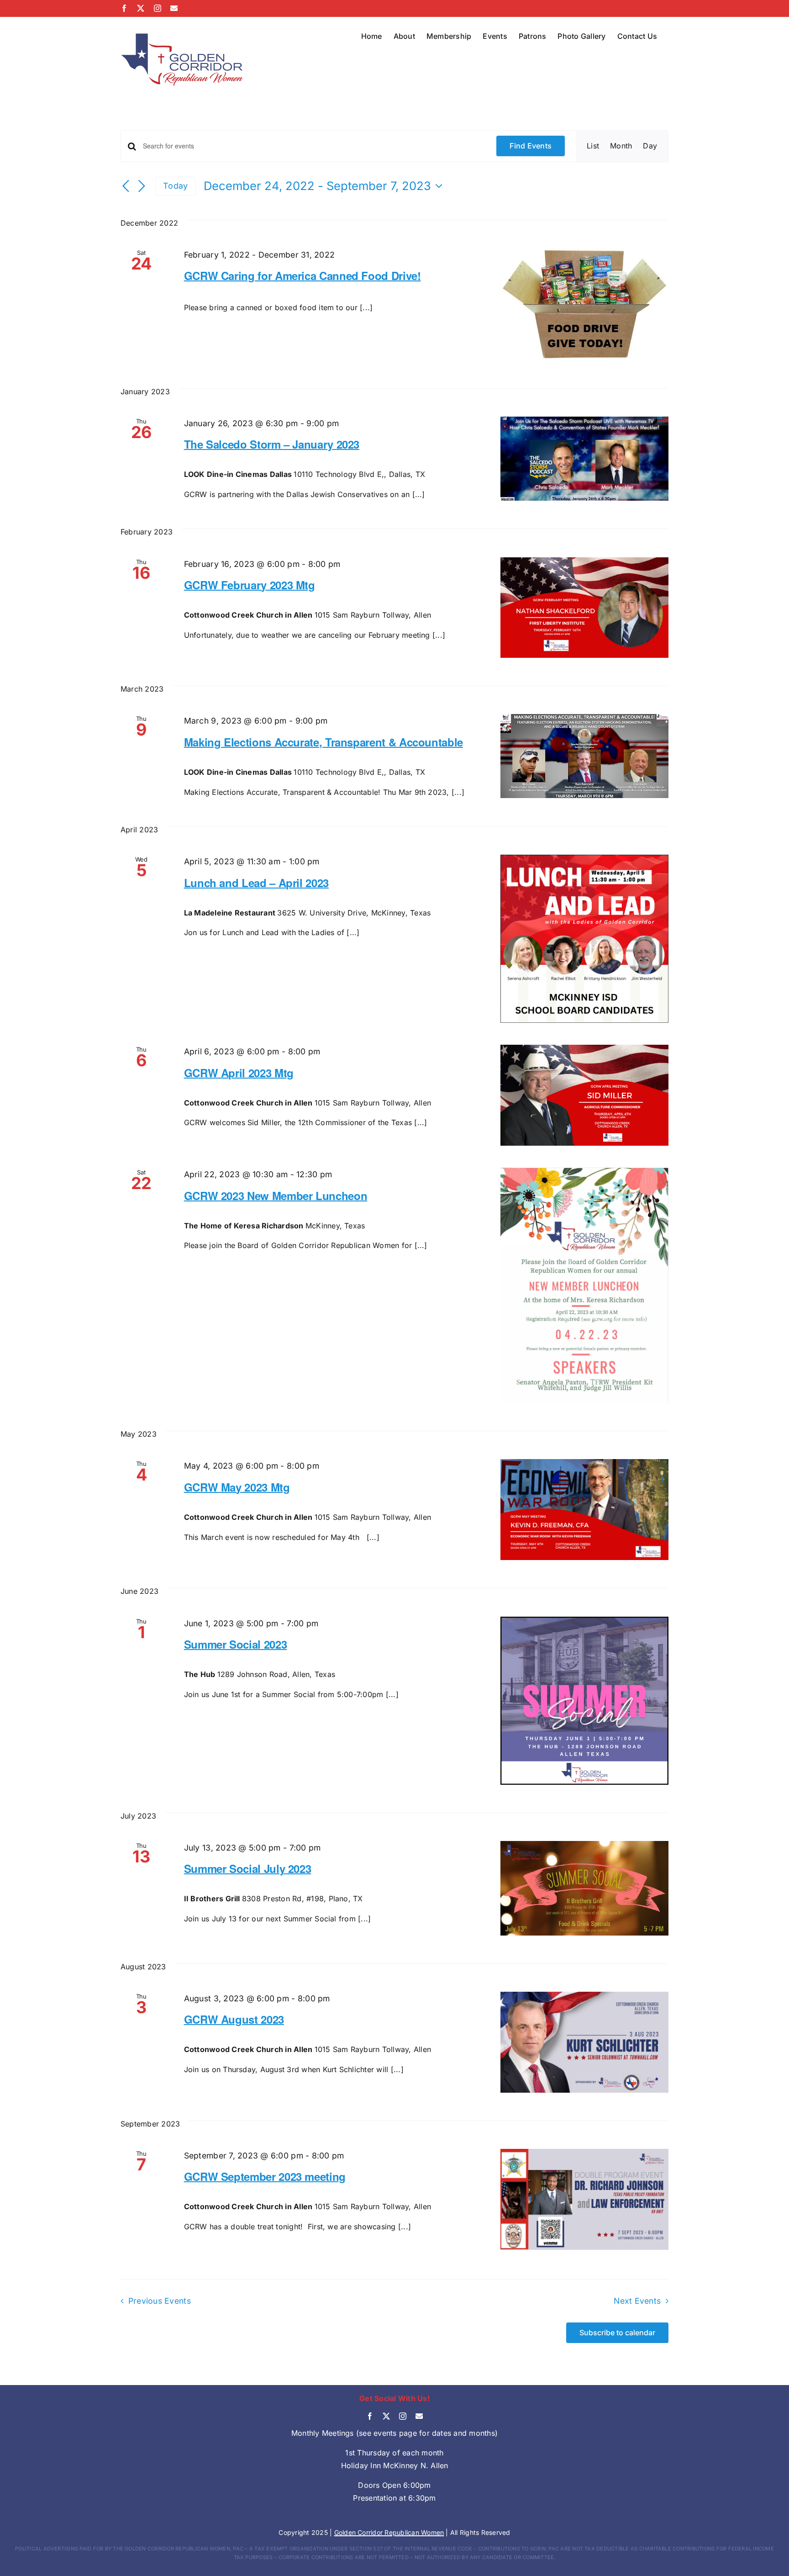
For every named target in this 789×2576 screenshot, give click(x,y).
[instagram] (403, 2416)
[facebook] (370, 2416)
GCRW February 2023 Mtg (250, 585)
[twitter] (386, 2416)
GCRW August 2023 (234, 2019)
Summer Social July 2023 (248, 1868)
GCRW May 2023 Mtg (237, 1487)
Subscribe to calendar (617, 2333)
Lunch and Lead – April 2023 (256, 883)
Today (175, 186)
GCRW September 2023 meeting (265, 2176)
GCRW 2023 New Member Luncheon (276, 1195)
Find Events (531, 146)
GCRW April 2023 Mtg (239, 1073)
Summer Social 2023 (236, 1644)
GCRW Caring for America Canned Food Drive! (302, 275)
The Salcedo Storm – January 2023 (272, 444)
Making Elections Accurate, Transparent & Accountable (323, 742)
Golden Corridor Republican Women (389, 2532)
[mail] (419, 2416)
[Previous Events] (126, 187)
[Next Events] (142, 187)
